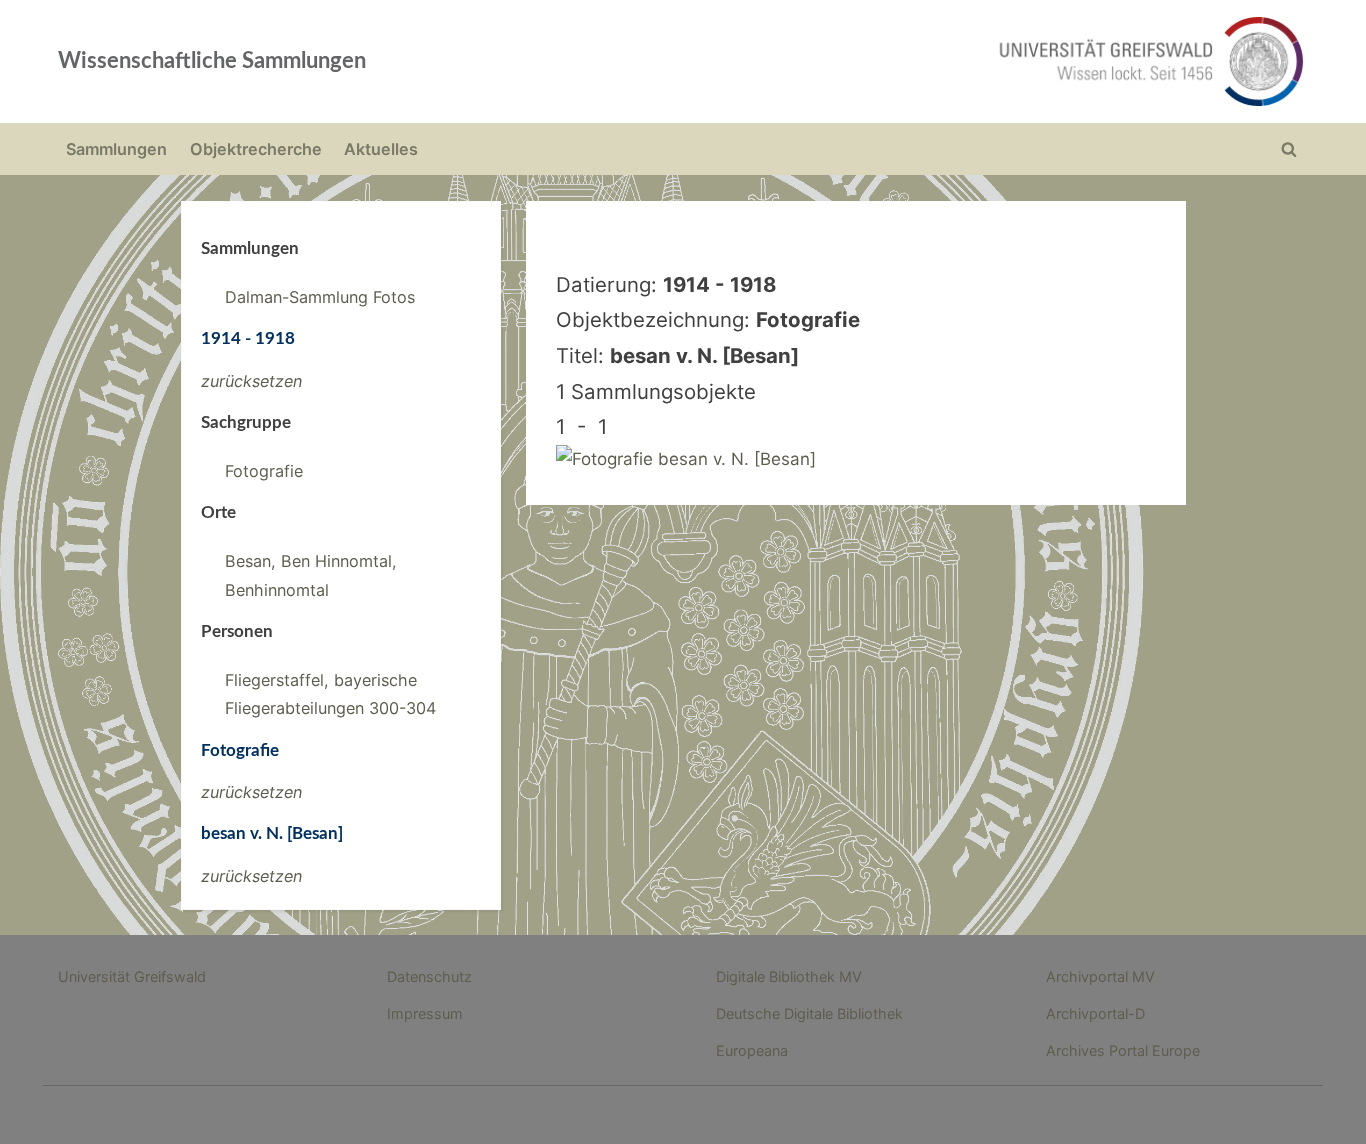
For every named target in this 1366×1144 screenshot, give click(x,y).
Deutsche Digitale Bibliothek (809, 1013)
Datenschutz (429, 976)
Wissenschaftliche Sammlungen (212, 61)
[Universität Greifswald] (948, 61)
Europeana (752, 1050)
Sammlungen (116, 149)
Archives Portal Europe (1123, 1050)
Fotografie (264, 471)
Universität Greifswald (132, 976)
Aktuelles (381, 149)
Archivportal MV (1100, 976)
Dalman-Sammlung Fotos (320, 297)
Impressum (425, 1013)
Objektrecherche (256, 149)
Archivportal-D (1095, 1013)
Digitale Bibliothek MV (789, 976)
